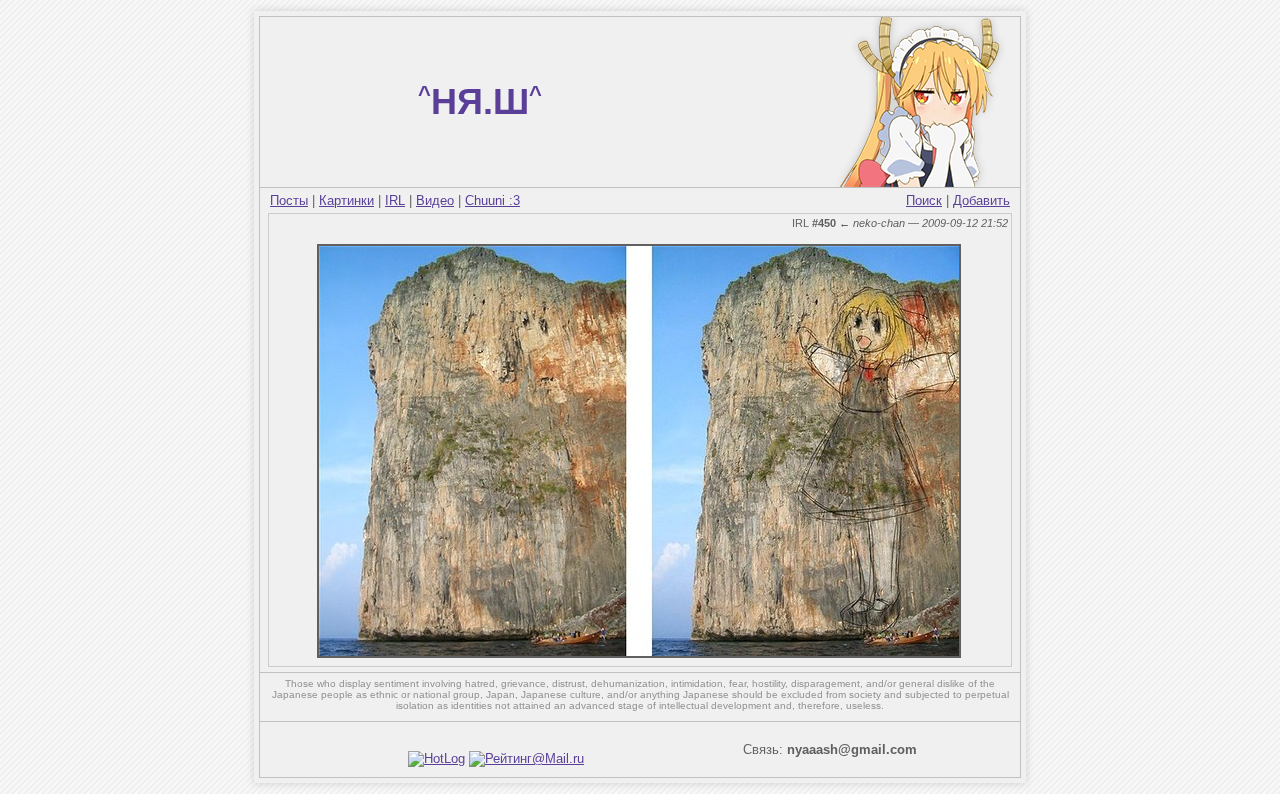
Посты (289, 200)
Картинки (346, 200)
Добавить (981, 200)
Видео (435, 200)
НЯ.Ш (480, 101)
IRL (395, 200)
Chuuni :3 (492, 200)
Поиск (924, 200)
